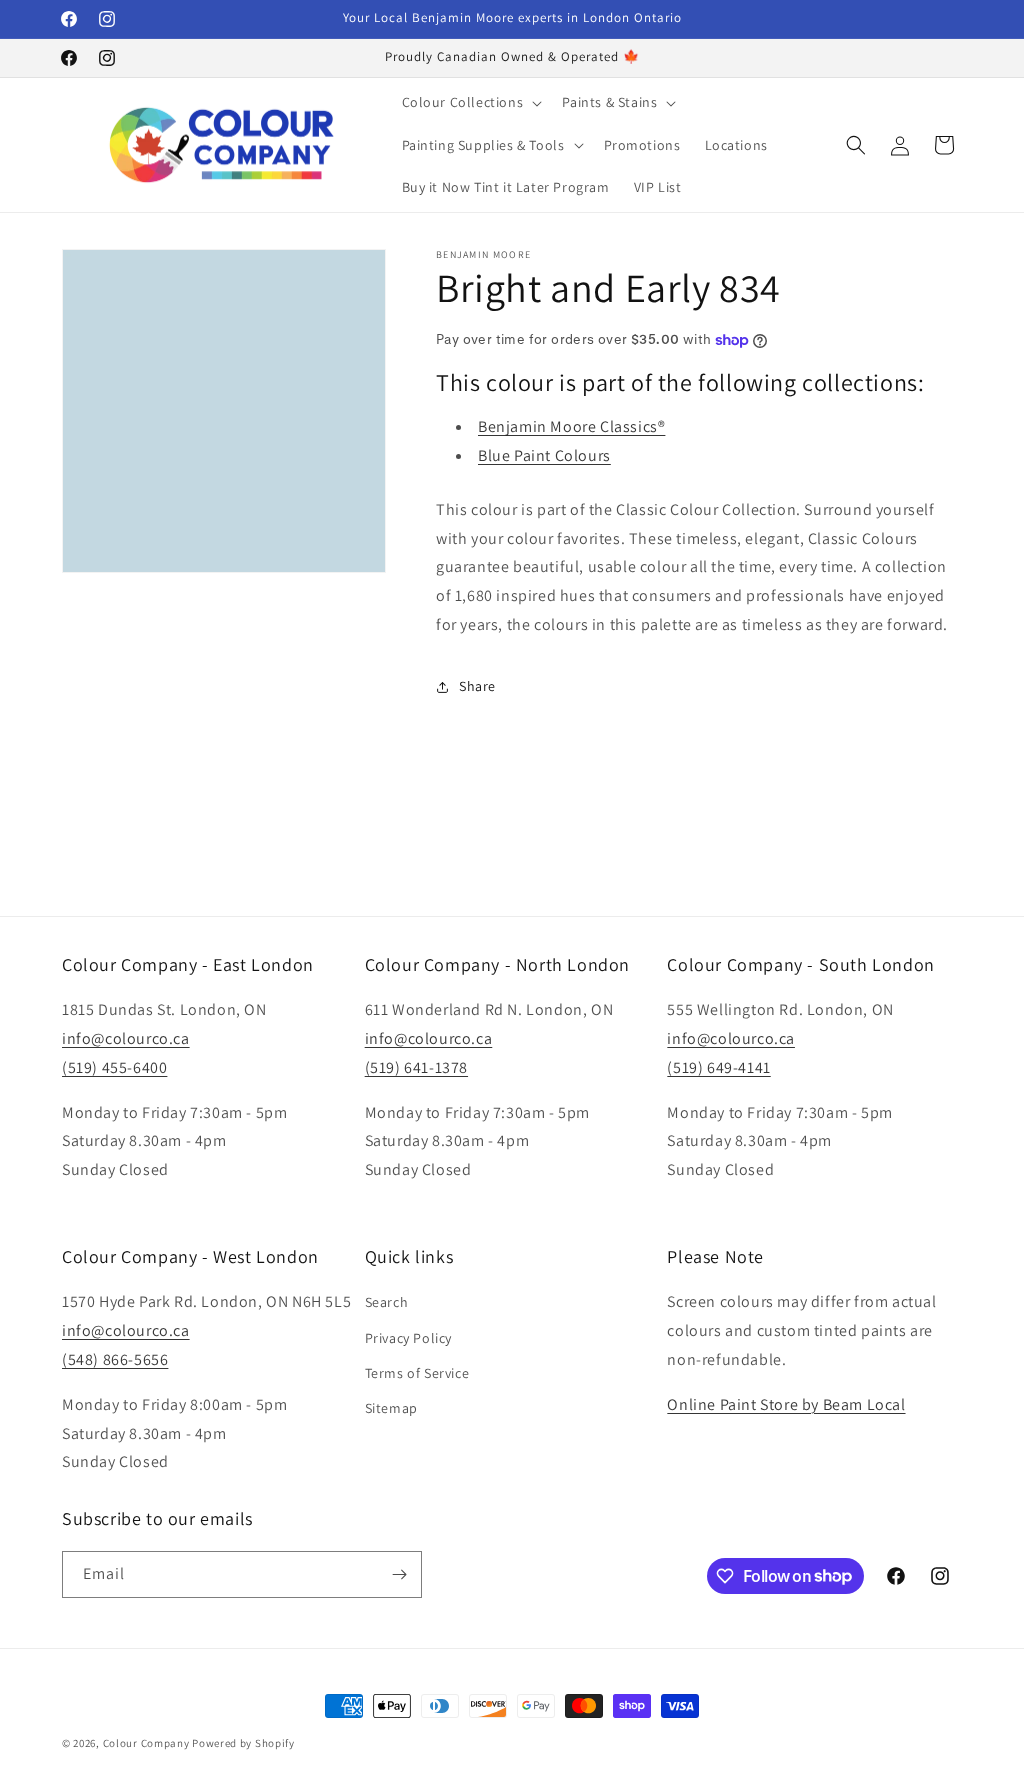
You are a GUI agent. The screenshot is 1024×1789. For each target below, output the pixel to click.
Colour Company (148, 1743)
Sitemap (391, 1408)
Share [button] (477, 686)
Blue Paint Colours (544, 455)
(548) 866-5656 (115, 1359)
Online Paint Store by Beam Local (786, 1404)
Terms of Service (417, 1373)
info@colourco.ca (126, 1038)
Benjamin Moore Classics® (571, 426)
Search (387, 1302)
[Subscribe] (399, 1574)
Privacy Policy (408, 1338)
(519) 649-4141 (718, 1067)
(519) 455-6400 (114, 1067)
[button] (470, 102)
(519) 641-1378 (416, 1067)
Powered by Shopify (243, 1743)
